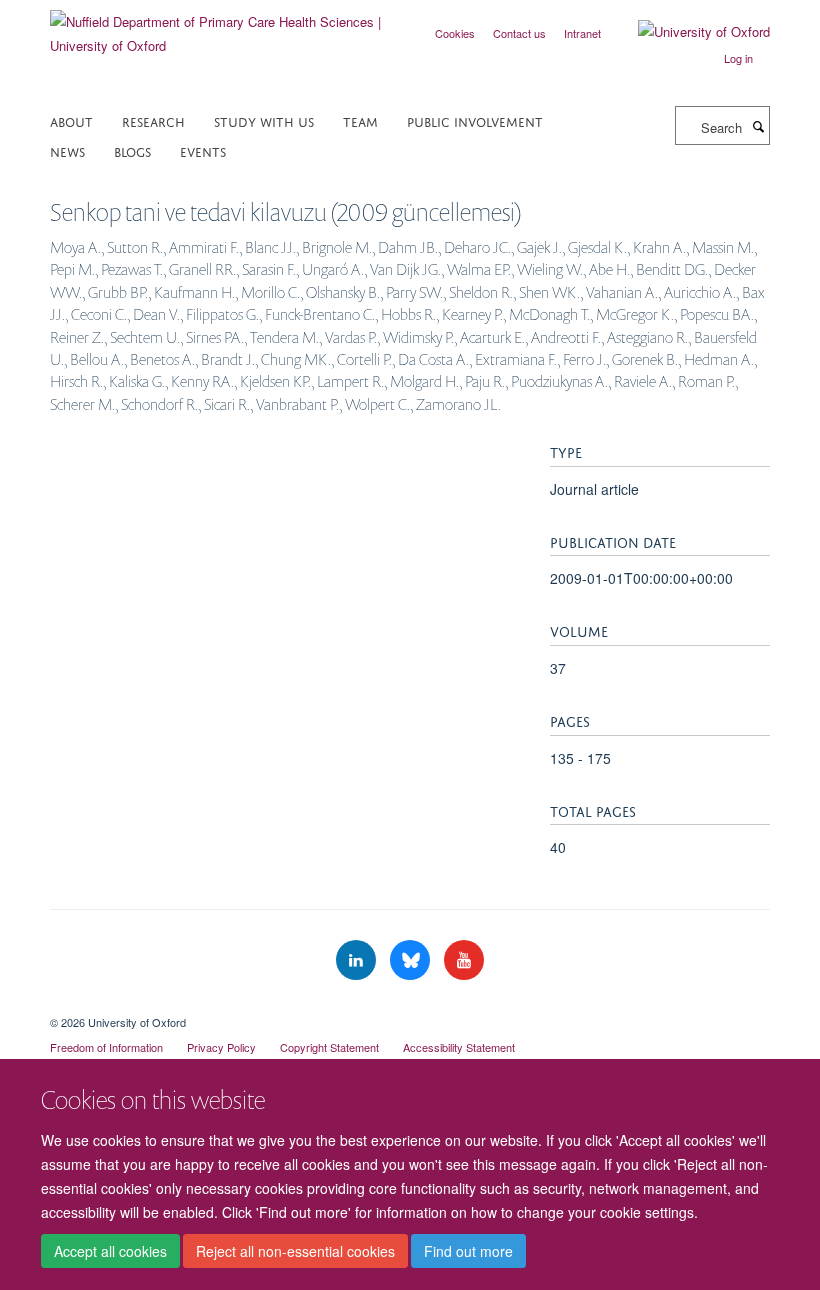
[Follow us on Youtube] (464, 960)
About (71, 120)
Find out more (468, 1251)
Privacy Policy (221, 1047)
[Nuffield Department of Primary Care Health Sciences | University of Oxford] (222, 26)
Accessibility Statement (459, 1047)
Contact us (519, 33)
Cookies (455, 33)
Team (360, 120)
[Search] (758, 126)
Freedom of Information (106, 1047)
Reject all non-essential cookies (295, 1251)
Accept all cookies (110, 1251)
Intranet (582, 33)
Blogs (132, 150)
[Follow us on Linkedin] (358, 960)
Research (153, 120)
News (67, 150)
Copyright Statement (329, 1047)
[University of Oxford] (689, 32)
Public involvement (475, 120)
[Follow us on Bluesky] (412, 960)
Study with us (264, 120)
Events (203, 150)
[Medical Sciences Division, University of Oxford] (410, 1005)
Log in (738, 58)
